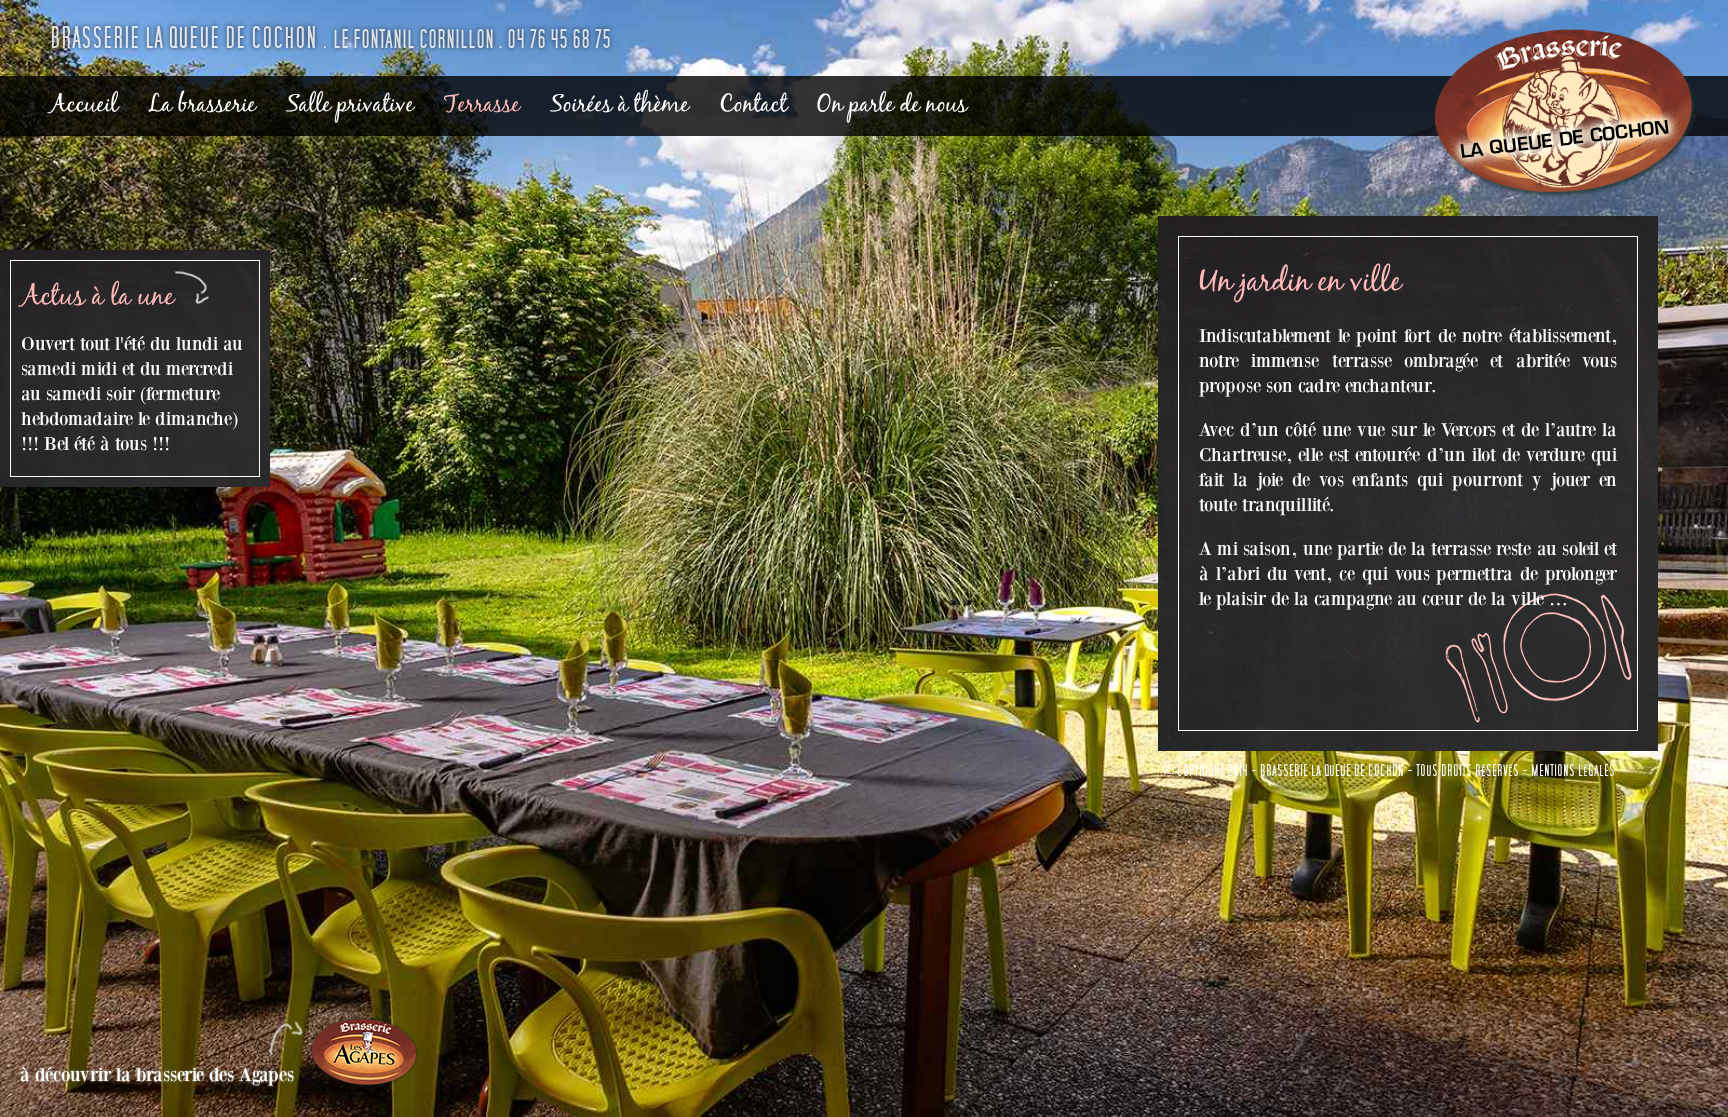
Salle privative (350, 105)
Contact (753, 105)
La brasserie (202, 105)
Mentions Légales (1573, 770)
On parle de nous (892, 105)
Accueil (84, 105)
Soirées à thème (619, 105)
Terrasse (482, 105)
